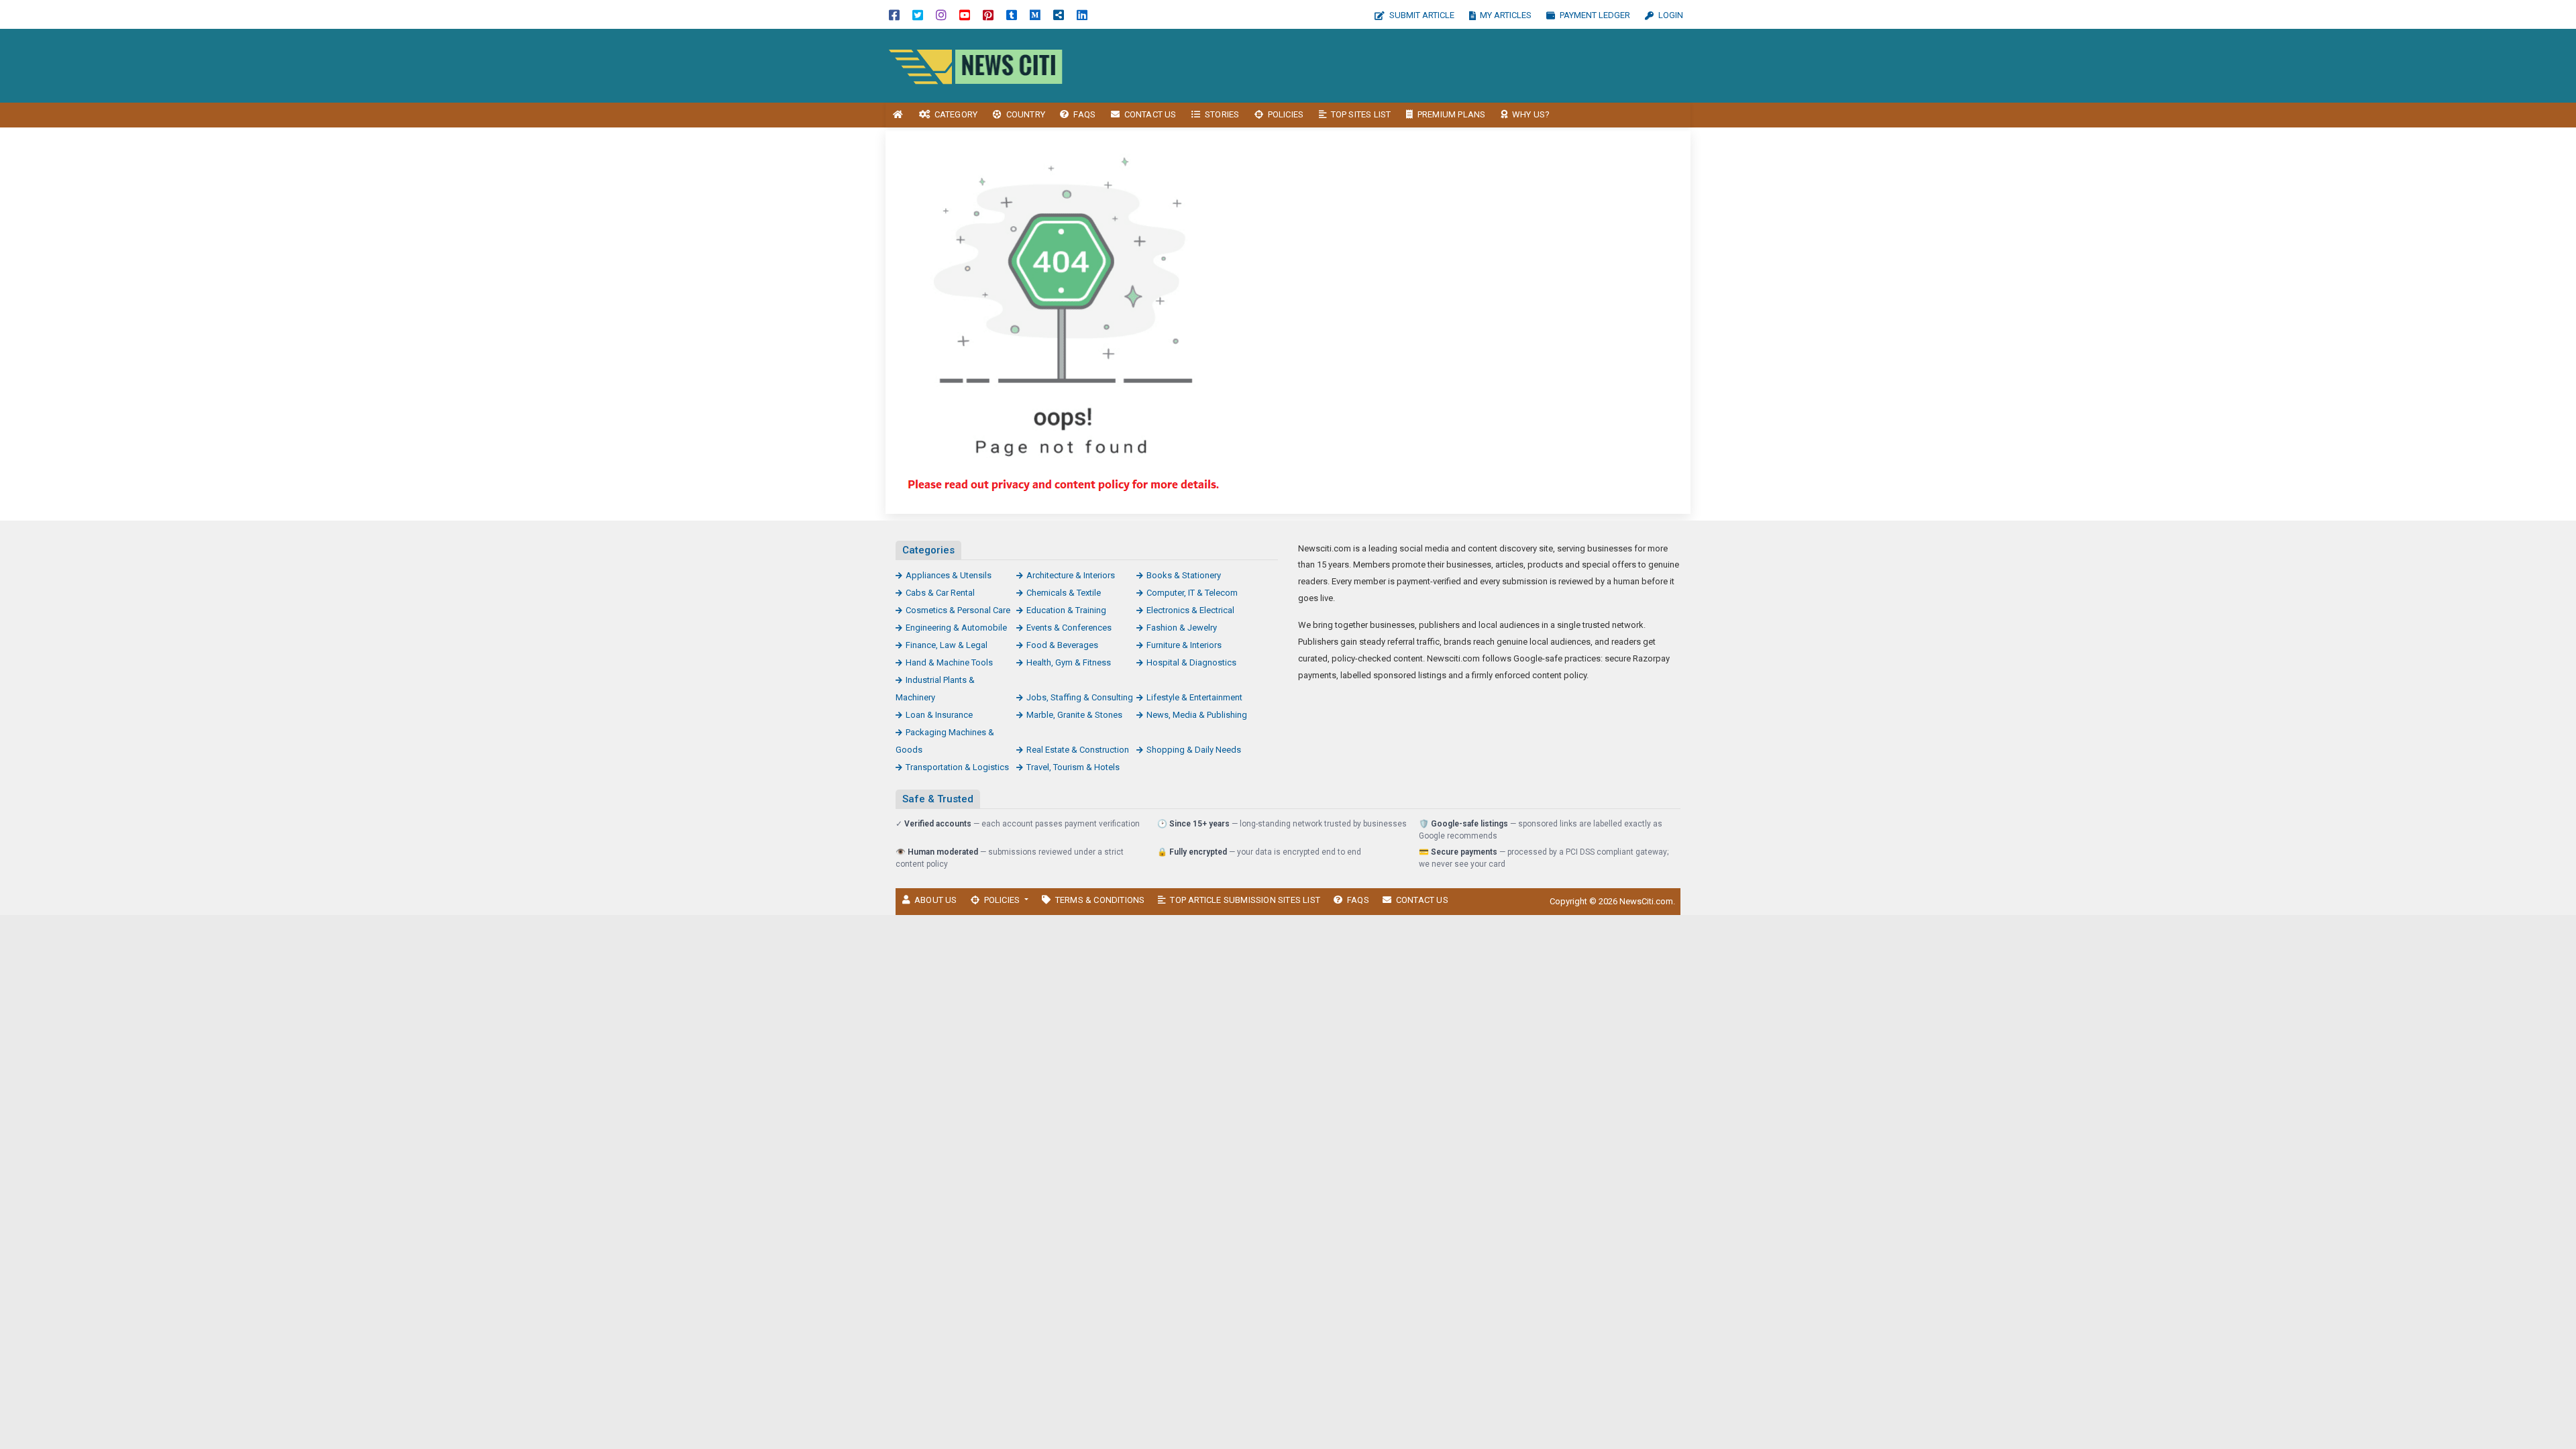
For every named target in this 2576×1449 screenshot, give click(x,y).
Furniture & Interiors (1184, 645)
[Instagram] (941, 14)
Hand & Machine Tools (949, 662)
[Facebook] (894, 14)
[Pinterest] (988, 14)
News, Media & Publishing (1197, 715)
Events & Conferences (1069, 628)
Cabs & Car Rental (940, 593)
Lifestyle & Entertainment (1194, 697)
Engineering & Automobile (956, 628)
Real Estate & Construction (1078, 750)
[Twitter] (918, 14)
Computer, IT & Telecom (1192, 593)
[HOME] (898, 115)
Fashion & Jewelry (1182, 628)
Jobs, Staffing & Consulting (1080, 697)
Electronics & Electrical (1190, 610)
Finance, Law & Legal (947, 645)
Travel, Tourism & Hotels (1073, 767)
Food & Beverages (1062, 645)
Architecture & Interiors (1071, 575)
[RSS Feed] (1059, 14)
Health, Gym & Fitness (1069, 662)
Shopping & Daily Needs (1194, 750)
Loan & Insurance (939, 715)
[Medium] (1035, 14)
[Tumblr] (1012, 14)
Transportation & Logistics (957, 767)
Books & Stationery (1184, 575)
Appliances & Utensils (949, 575)
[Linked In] (1082, 14)
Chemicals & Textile (1064, 593)
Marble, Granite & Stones (1074, 715)
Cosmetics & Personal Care (958, 610)
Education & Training (1066, 610)
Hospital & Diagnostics (1191, 662)
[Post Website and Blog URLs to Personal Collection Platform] (976, 65)
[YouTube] (965, 14)
